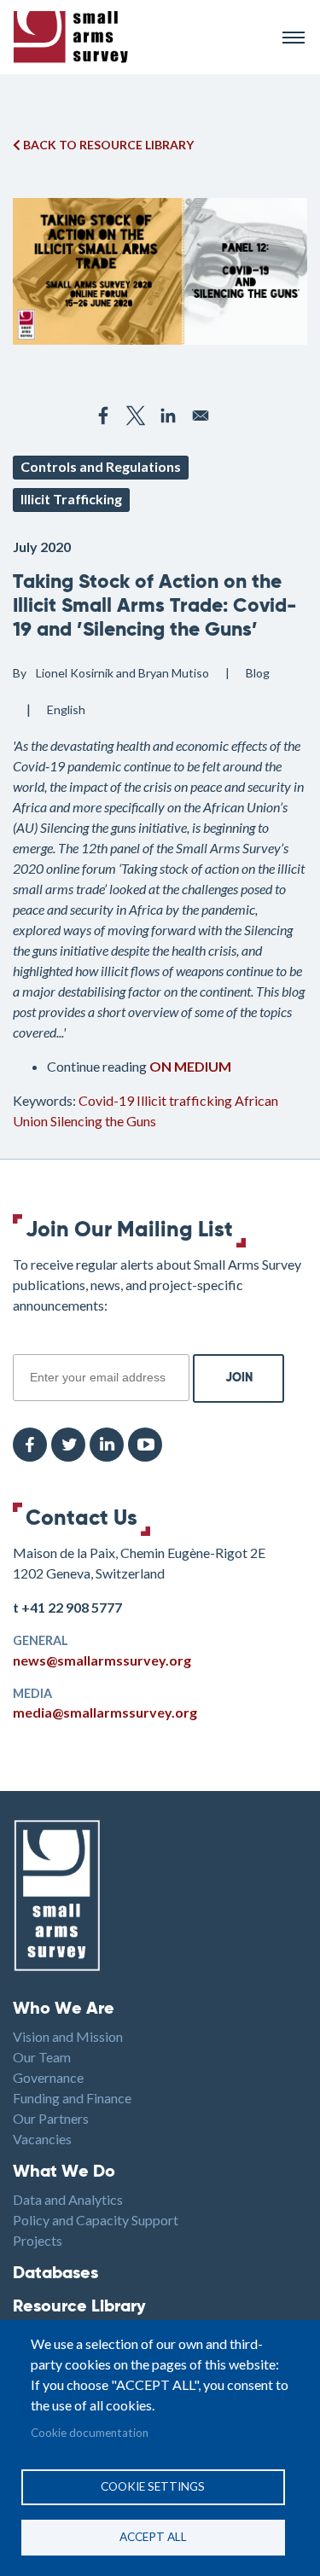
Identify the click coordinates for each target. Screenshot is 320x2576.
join (22, 1345)
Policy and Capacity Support (96, 2220)
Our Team (42, 2057)
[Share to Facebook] (103, 416)
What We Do (64, 2172)
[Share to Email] (201, 416)
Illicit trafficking (184, 1100)
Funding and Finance (72, 2098)
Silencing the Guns (103, 1121)
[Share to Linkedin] (168, 416)
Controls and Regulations (101, 466)
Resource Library (79, 2307)
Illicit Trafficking (71, 499)
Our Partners (51, 2118)
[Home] (140, 37)
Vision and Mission (68, 2036)
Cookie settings (153, 2486)
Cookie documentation (90, 2433)
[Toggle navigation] (294, 38)
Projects (38, 2240)
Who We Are (64, 2009)
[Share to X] (136, 416)
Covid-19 (106, 1100)
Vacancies (42, 2139)
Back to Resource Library (107, 145)
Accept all (153, 2537)
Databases (55, 2274)
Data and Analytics (68, 2199)
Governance (48, 2077)
